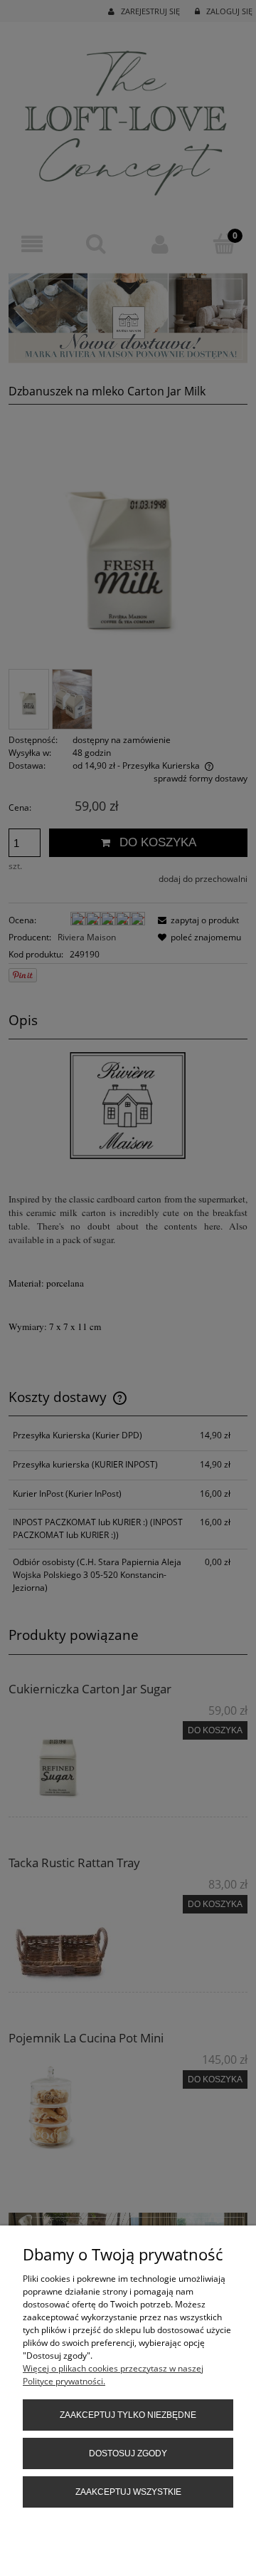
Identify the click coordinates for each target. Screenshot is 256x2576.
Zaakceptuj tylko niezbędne (128, 2415)
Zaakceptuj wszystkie (128, 2492)
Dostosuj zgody (128, 2453)
